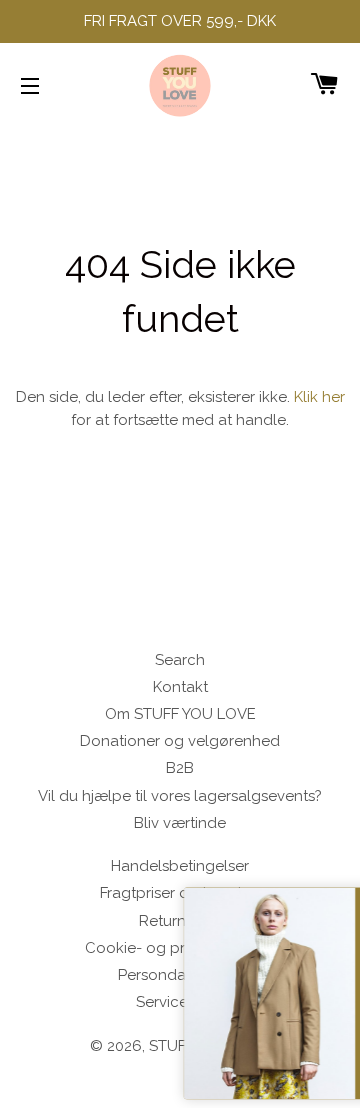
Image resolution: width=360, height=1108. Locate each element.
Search (180, 660)
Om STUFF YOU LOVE (180, 714)
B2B (180, 768)
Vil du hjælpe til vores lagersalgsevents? (180, 796)
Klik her (319, 397)
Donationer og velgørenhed (180, 741)
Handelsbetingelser (180, 866)
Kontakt (180, 687)
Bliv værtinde (180, 823)
